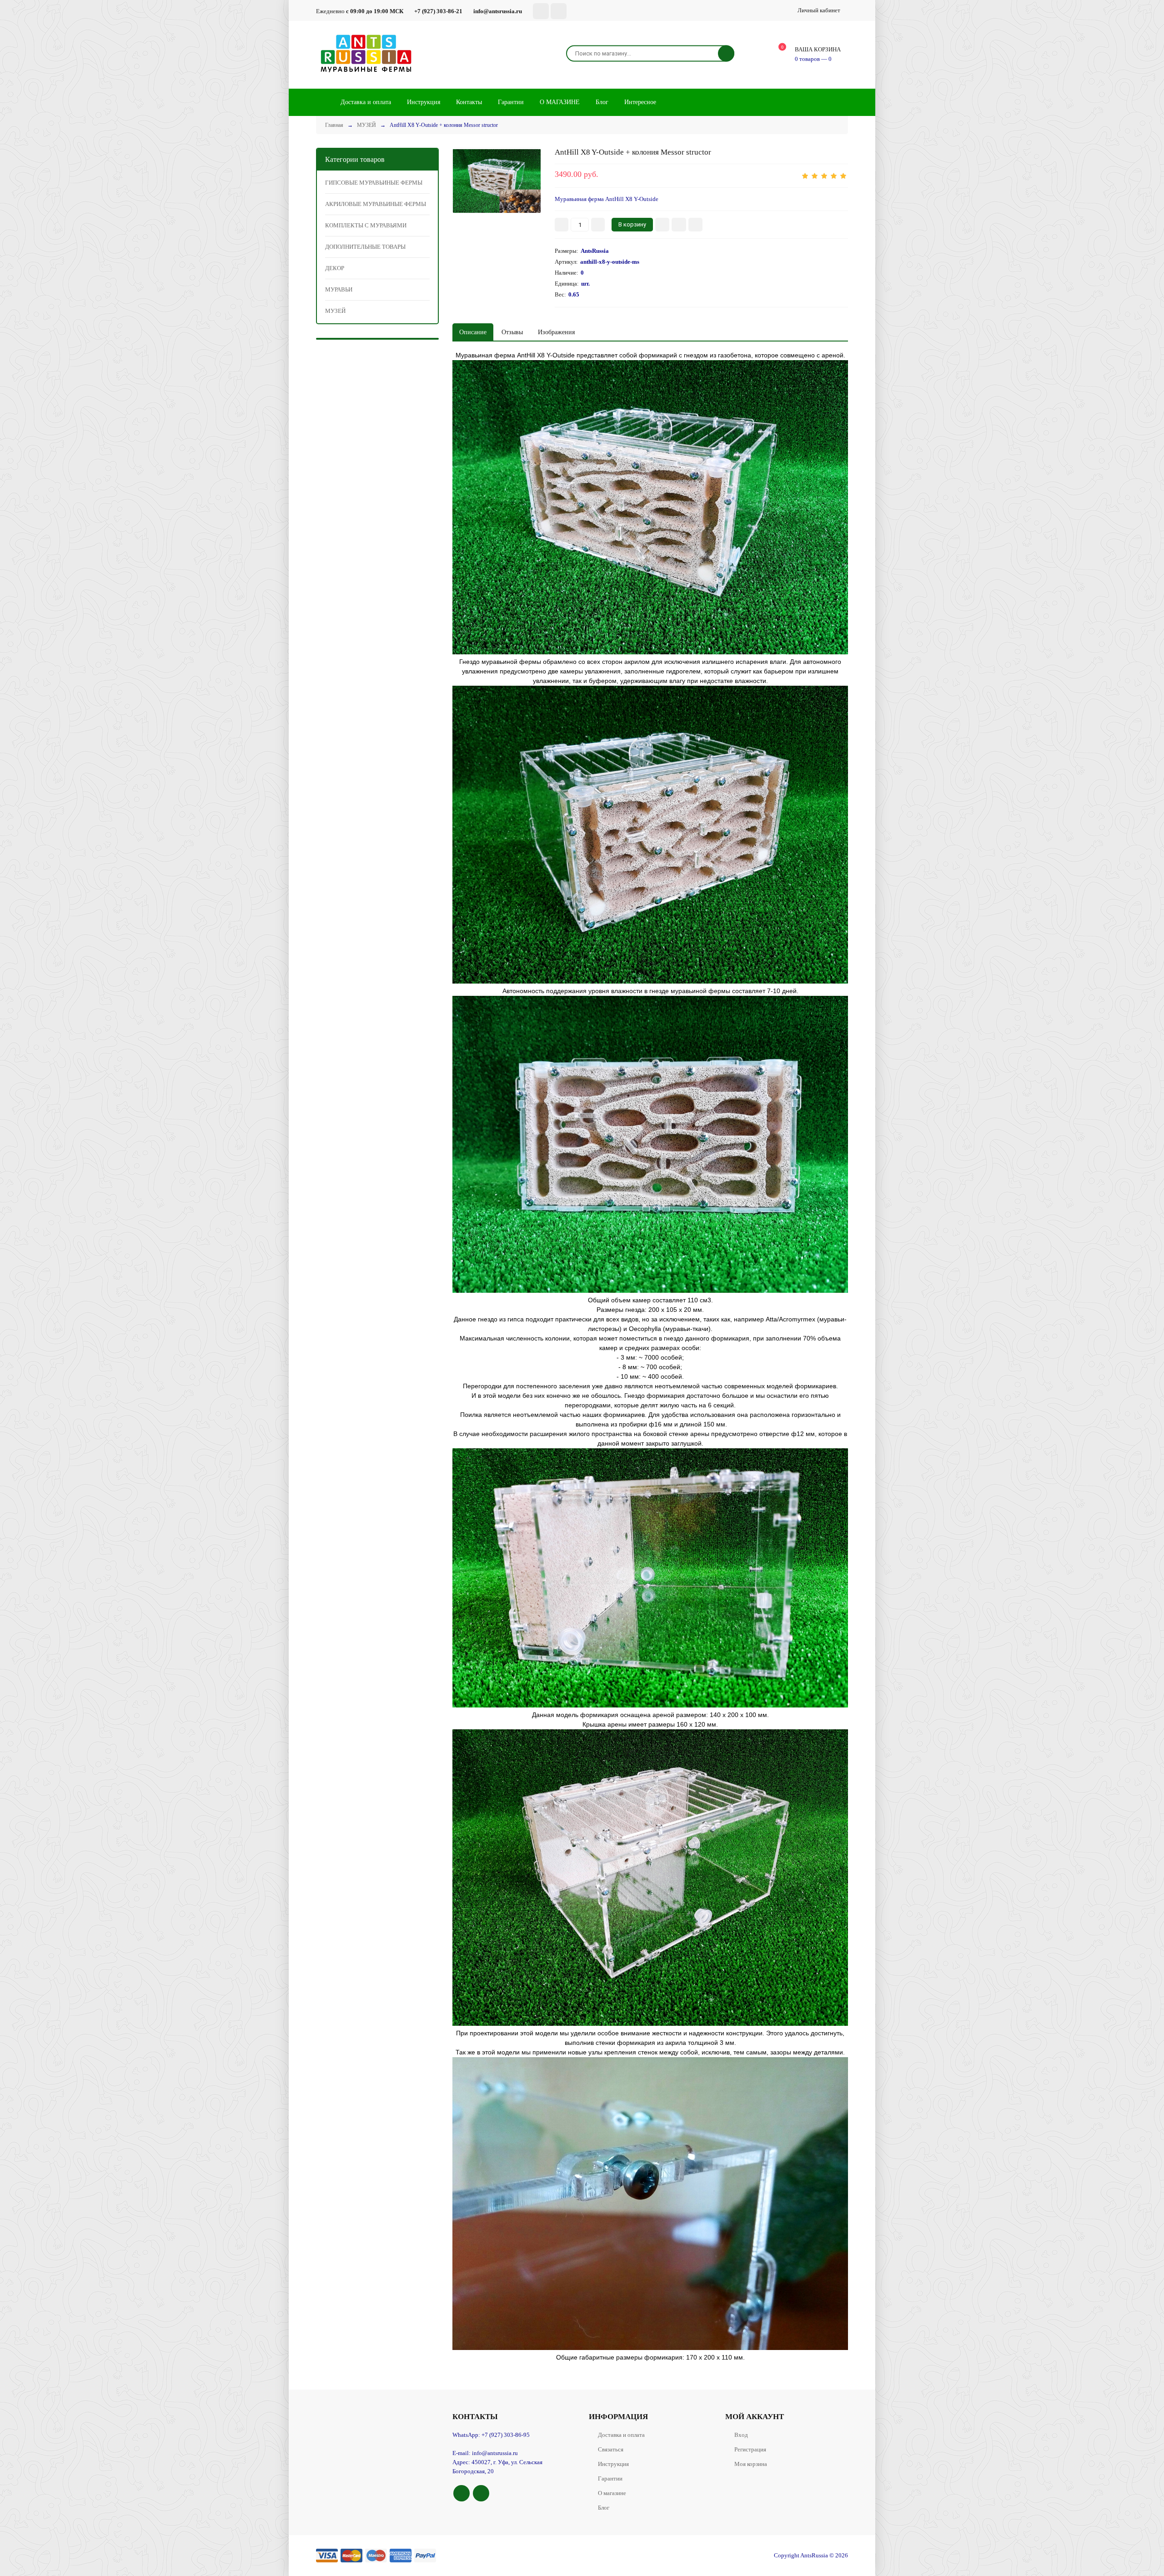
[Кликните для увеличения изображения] (497, 181)
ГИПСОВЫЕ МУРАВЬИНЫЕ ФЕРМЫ (374, 183)
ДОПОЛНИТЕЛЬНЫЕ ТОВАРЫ (365, 247)
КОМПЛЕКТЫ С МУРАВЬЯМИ (366, 225)
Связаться (611, 2449)
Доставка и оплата (621, 2435)
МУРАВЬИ (339, 289)
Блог (604, 2508)
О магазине (612, 2493)
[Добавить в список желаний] (679, 225)
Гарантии (610, 2478)
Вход (741, 2435)
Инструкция (613, 2464)
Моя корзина (751, 2464)
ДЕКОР (335, 268)
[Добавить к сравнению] (695, 225)
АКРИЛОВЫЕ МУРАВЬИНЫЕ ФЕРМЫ (376, 204)
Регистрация (750, 2449)
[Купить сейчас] (662, 225)
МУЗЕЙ (335, 311)
